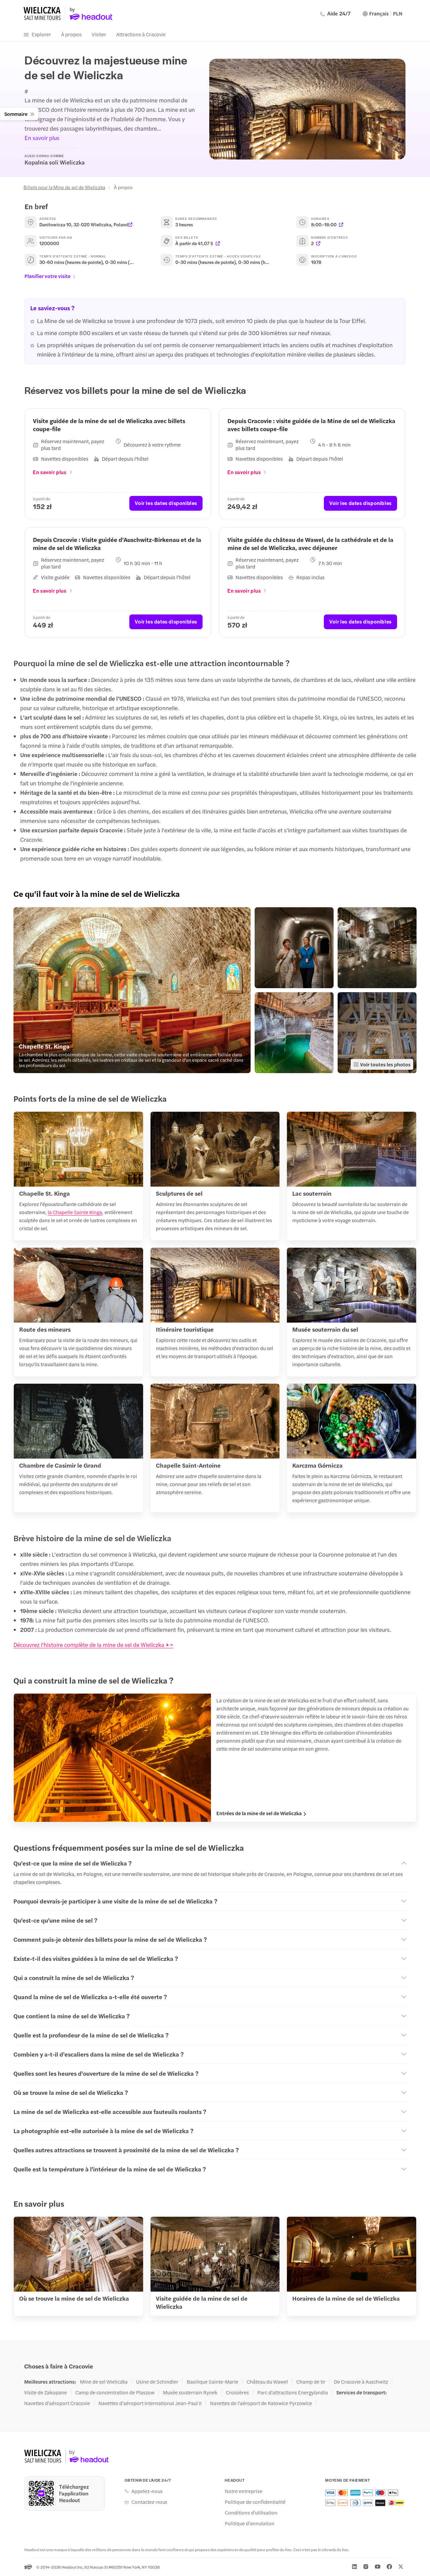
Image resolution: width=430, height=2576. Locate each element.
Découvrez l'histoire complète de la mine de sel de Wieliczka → (93, 1645)
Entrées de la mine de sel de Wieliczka (259, 1813)
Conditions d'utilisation (251, 2513)
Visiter (99, 34)
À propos (71, 34)
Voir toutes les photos (385, 1064)
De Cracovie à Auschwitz (361, 2382)
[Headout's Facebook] (389, 2567)
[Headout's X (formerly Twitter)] (401, 2567)
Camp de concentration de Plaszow (115, 2392)
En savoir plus (42, 138)
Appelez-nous (147, 2491)
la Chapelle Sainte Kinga (75, 1212)
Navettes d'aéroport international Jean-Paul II (150, 2403)
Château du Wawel (267, 2382)
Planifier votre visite (48, 276)
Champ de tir (311, 2382)
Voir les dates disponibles (166, 503)
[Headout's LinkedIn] (354, 2567)
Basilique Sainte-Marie (212, 2382)
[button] (132, 990)
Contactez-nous (149, 2502)
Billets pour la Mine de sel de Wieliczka (64, 187)
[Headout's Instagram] (366, 2567)
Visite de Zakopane (46, 2392)
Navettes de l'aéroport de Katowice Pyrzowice (261, 2403)
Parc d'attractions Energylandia (293, 2392)
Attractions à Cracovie (141, 34)
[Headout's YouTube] (378, 2567)
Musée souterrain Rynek (190, 2392)
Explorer (41, 34)
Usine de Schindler (157, 2382)
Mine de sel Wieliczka (104, 2382)
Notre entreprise (244, 2491)
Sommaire (16, 114)
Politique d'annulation (250, 2523)
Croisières (237, 2392)
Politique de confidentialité (255, 2502)
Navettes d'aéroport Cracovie (57, 2403)
